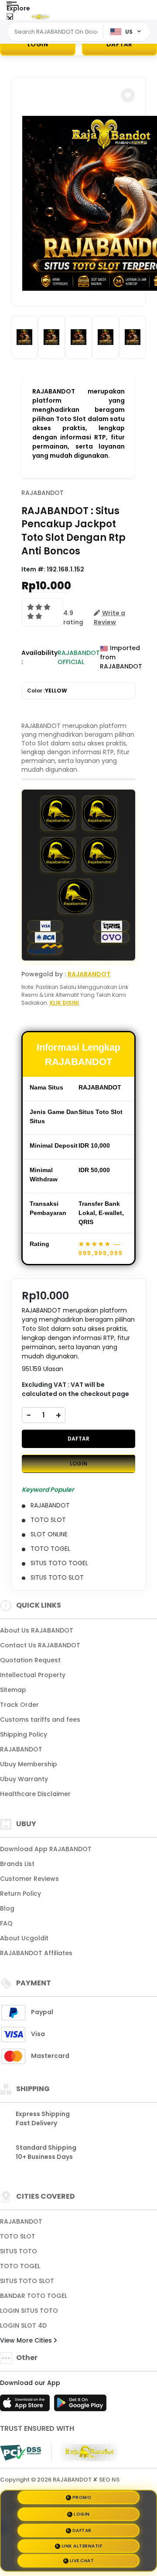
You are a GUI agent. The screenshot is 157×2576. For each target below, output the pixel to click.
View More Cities (27, 2340)
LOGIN (38, 44)
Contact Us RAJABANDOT (40, 1645)
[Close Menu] (10, 19)
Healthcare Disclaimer (35, 1794)
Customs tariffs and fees (40, 1720)
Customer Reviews (29, 1879)
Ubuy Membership (29, 1764)
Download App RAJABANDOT (46, 1849)
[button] (128, 95)
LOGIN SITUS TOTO (29, 2311)
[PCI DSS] (20, 2453)
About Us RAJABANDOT (37, 1630)
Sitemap (13, 1690)
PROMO (82, 2497)
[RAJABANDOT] (41, 17)
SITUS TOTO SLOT (27, 2281)
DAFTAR (78, 1439)
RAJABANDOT (43, 493)
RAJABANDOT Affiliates (36, 1953)
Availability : (39, 657)
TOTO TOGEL (20, 2266)
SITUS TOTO (19, 2251)
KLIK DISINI (64, 1003)
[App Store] (26, 2405)
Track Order (19, 1705)
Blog (7, 1908)
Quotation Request (30, 1660)
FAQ (6, 1923)
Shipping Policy (24, 1734)
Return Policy (20, 1894)
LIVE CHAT (82, 2560)
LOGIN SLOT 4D (23, 2325)
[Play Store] (80, 2405)
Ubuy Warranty (24, 1779)
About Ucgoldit (24, 1938)
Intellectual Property (33, 1675)
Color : (47, 691)
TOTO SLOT (18, 2236)
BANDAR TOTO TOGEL (34, 2296)
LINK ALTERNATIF (82, 2544)
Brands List (17, 1864)
